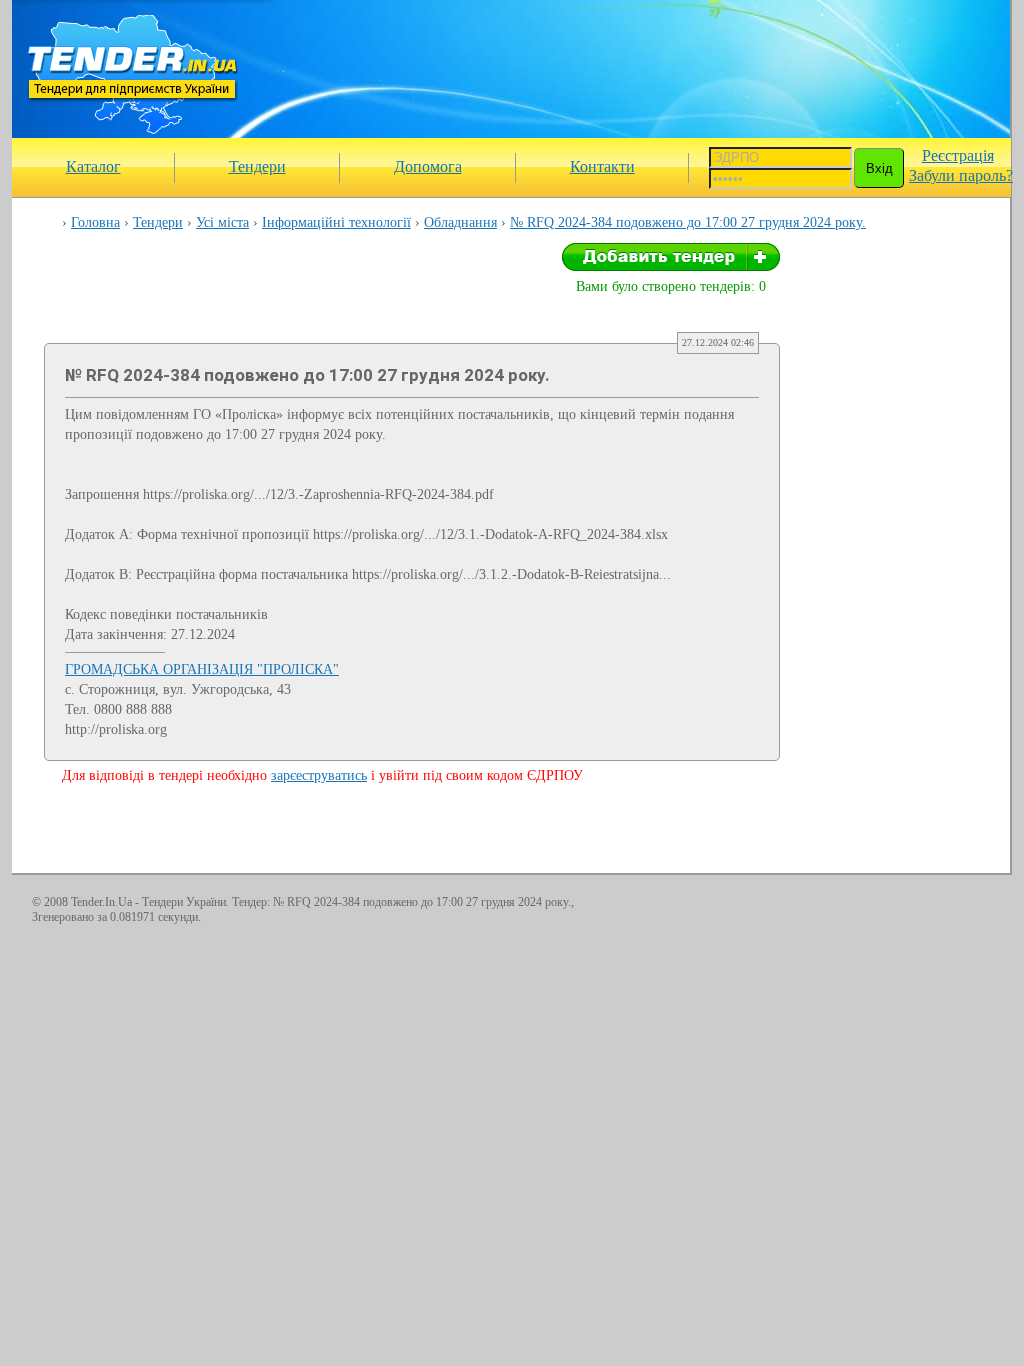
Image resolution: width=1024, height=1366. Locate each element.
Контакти (602, 166)
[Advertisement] (634, 69)
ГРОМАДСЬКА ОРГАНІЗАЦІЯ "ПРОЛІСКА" (202, 669)
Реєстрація (958, 155)
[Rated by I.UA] (948, 906)
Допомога (428, 166)
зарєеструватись (319, 775)
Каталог (93, 166)
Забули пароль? (961, 175)
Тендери (257, 166)
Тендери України (184, 902)
